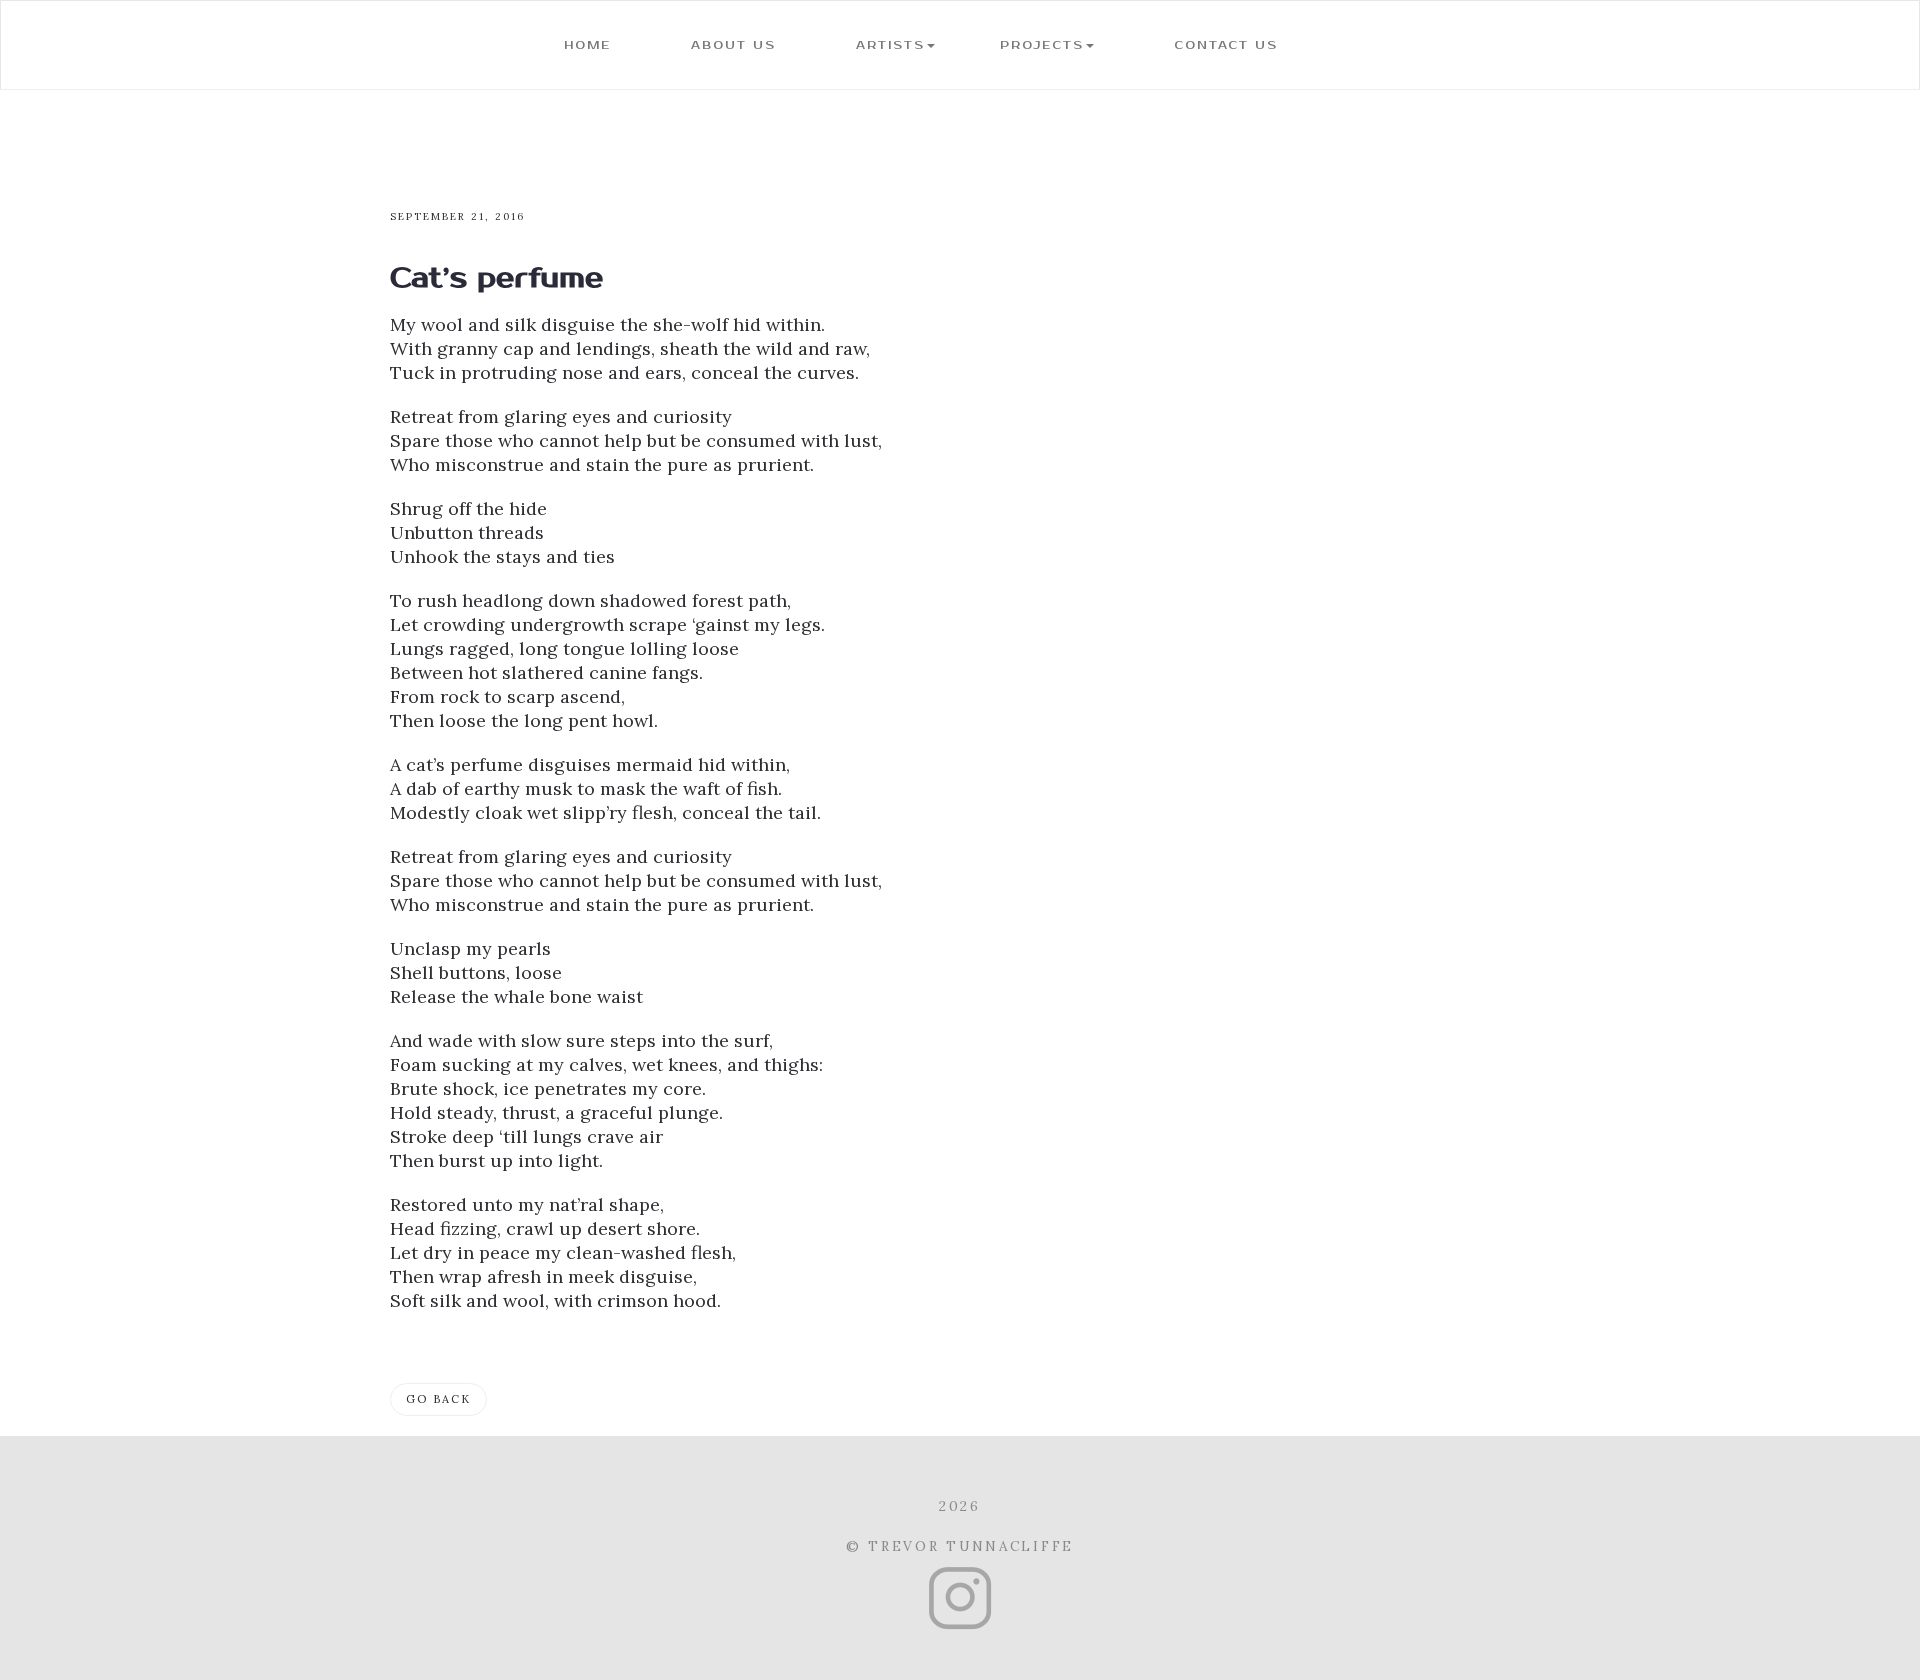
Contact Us (1226, 45)
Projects (1042, 45)
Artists (890, 45)
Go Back (438, 1399)
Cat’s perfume (496, 278)
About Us (733, 45)
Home (587, 45)
